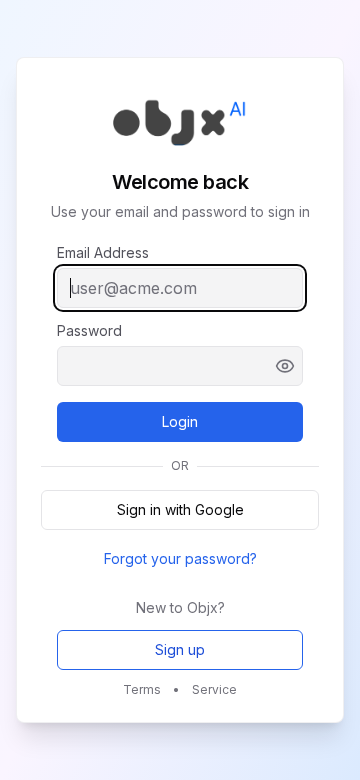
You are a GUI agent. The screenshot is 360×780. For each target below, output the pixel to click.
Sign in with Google (180, 509)
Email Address (103, 253)
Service (214, 689)
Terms (142, 689)
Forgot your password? (180, 558)
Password (89, 331)
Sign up (180, 649)
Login (210, 426)
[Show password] (285, 366)
